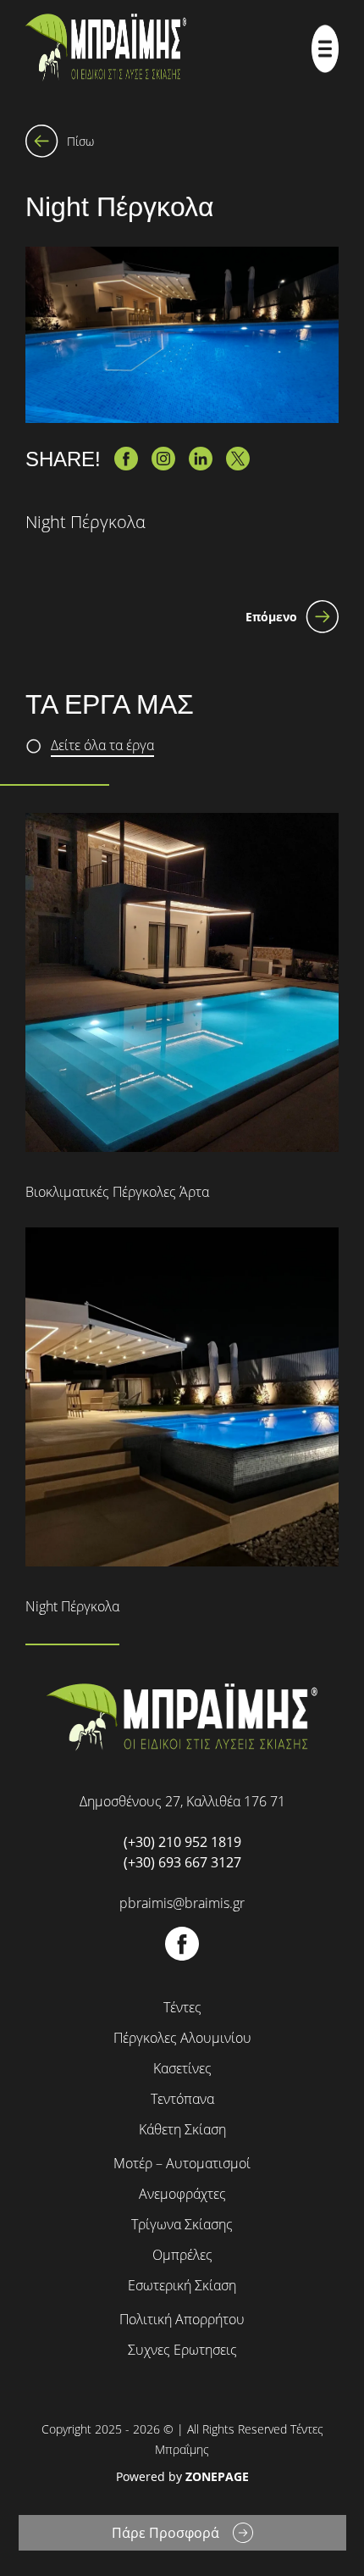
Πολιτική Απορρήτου (182, 2319)
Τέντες (182, 2007)
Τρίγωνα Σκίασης (182, 2224)
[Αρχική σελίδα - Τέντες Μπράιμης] (106, 49)
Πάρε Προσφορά (165, 2533)
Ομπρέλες (182, 2255)
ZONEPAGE (217, 2476)
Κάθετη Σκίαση (182, 2129)
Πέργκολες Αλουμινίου (182, 2038)
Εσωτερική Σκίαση (182, 2285)
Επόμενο (271, 617)
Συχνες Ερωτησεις (182, 2350)
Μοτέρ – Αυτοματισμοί (182, 2163)
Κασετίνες (182, 2068)
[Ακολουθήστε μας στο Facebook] (182, 1956)
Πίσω (80, 141)
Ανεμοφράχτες (182, 2194)
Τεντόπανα (182, 2099)
